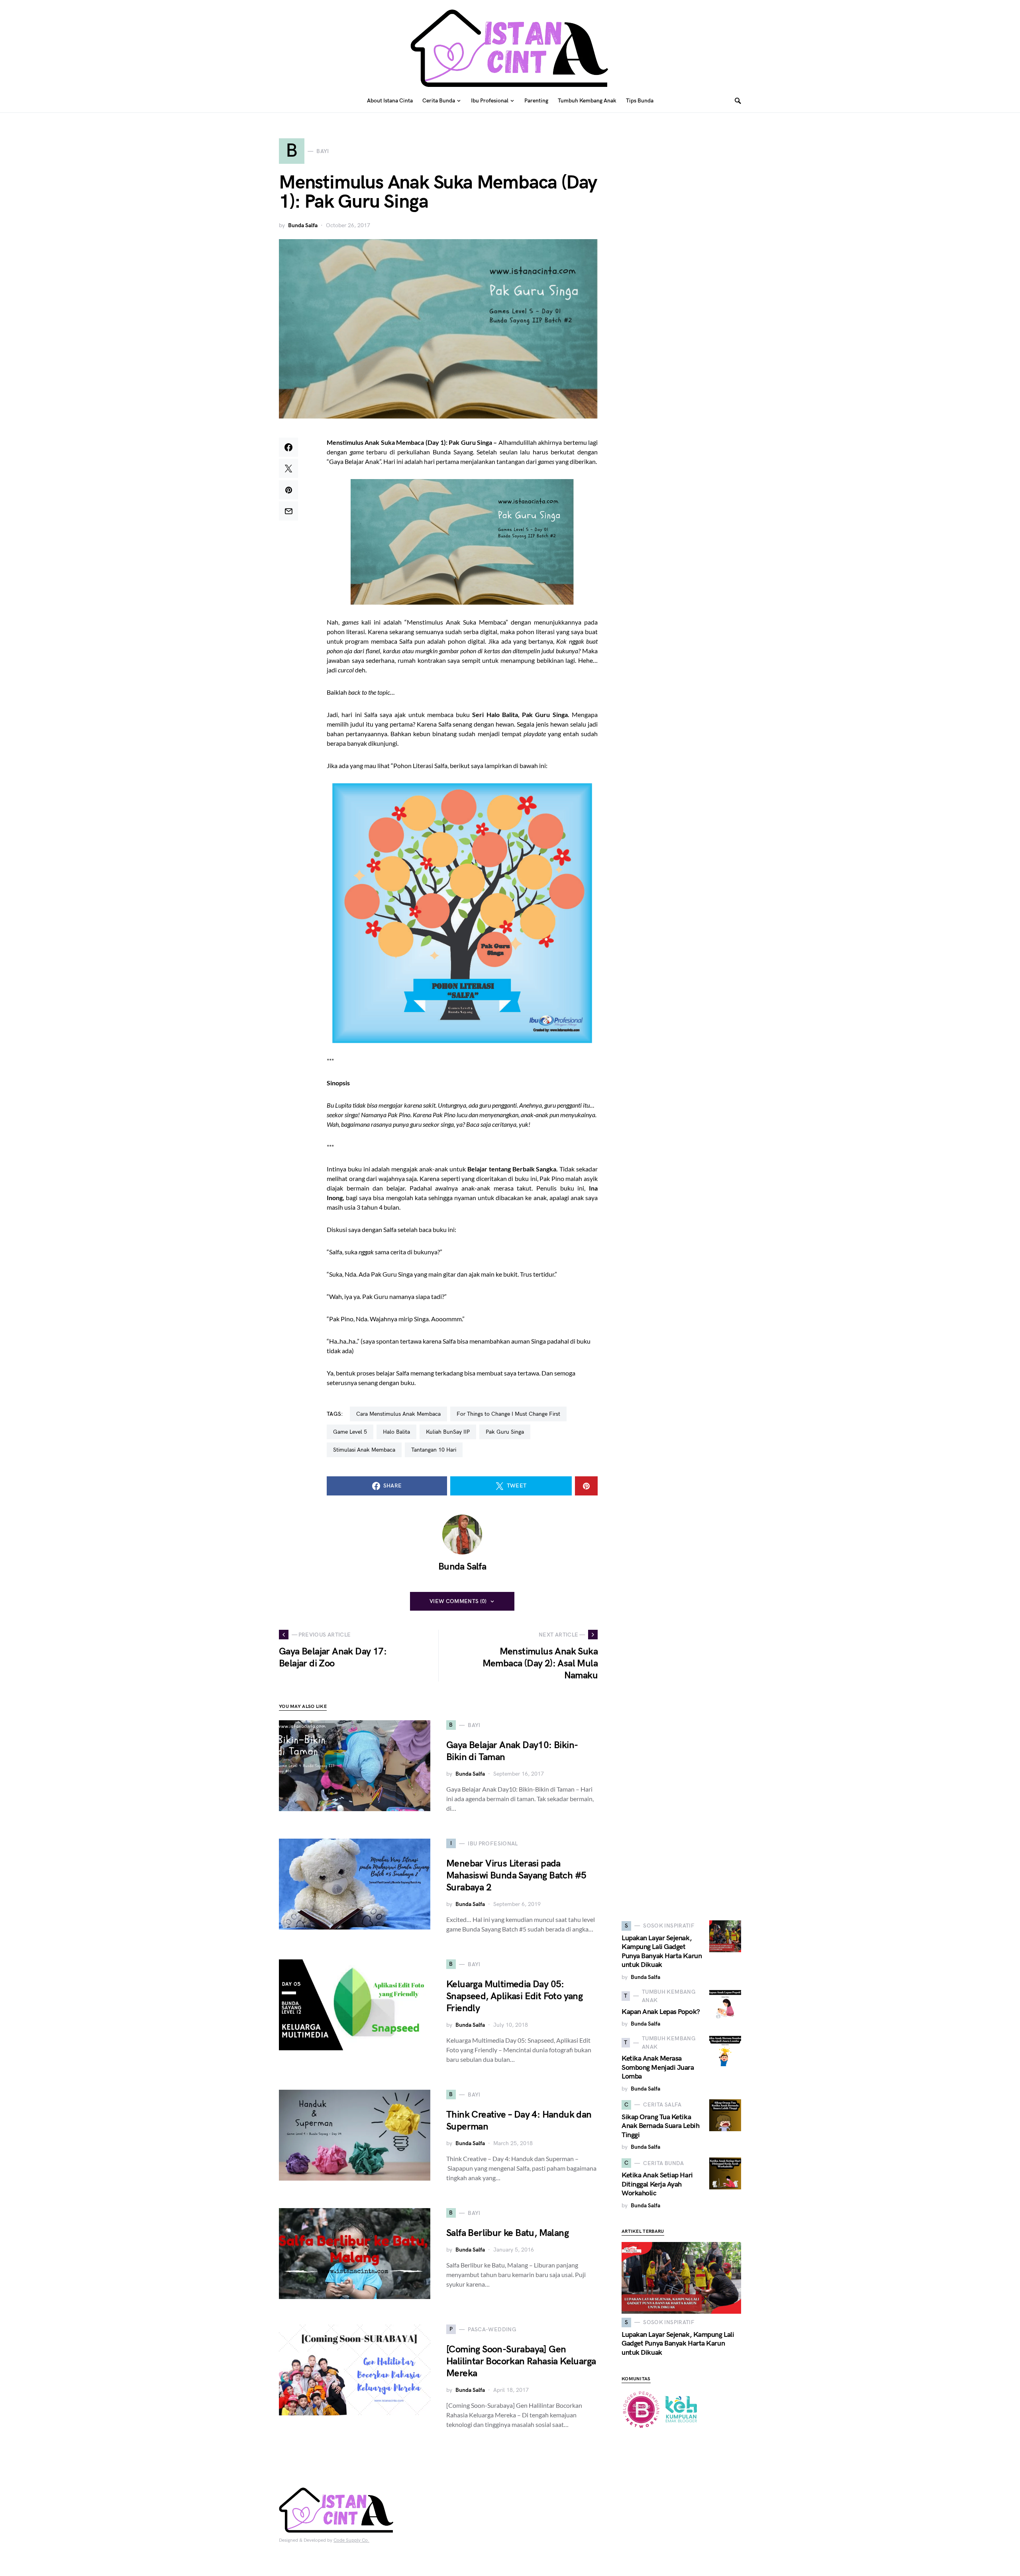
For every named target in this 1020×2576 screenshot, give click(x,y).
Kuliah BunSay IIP (448, 1432)
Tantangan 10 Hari (434, 1450)
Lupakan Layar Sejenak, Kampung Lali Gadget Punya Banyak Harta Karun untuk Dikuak (662, 1952)
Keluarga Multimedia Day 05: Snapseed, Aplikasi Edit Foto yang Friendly (514, 1996)
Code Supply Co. (351, 2540)
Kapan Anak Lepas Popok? (661, 2012)
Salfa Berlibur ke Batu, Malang (507, 2233)
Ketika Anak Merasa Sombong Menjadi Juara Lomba (658, 2067)
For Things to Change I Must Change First (508, 1414)
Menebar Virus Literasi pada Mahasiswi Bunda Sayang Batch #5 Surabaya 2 (516, 1876)
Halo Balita (396, 1432)
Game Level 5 (350, 1432)
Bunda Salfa (303, 225)
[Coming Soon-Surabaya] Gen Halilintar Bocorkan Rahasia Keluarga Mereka (521, 2361)
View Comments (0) (458, 1601)
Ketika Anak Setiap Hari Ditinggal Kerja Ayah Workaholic (657, 2184)
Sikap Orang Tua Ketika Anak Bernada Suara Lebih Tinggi (660, 2126)
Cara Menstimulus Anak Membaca (398, 1414)
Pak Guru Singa (505, 1432)
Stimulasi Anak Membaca (364, 1450)
